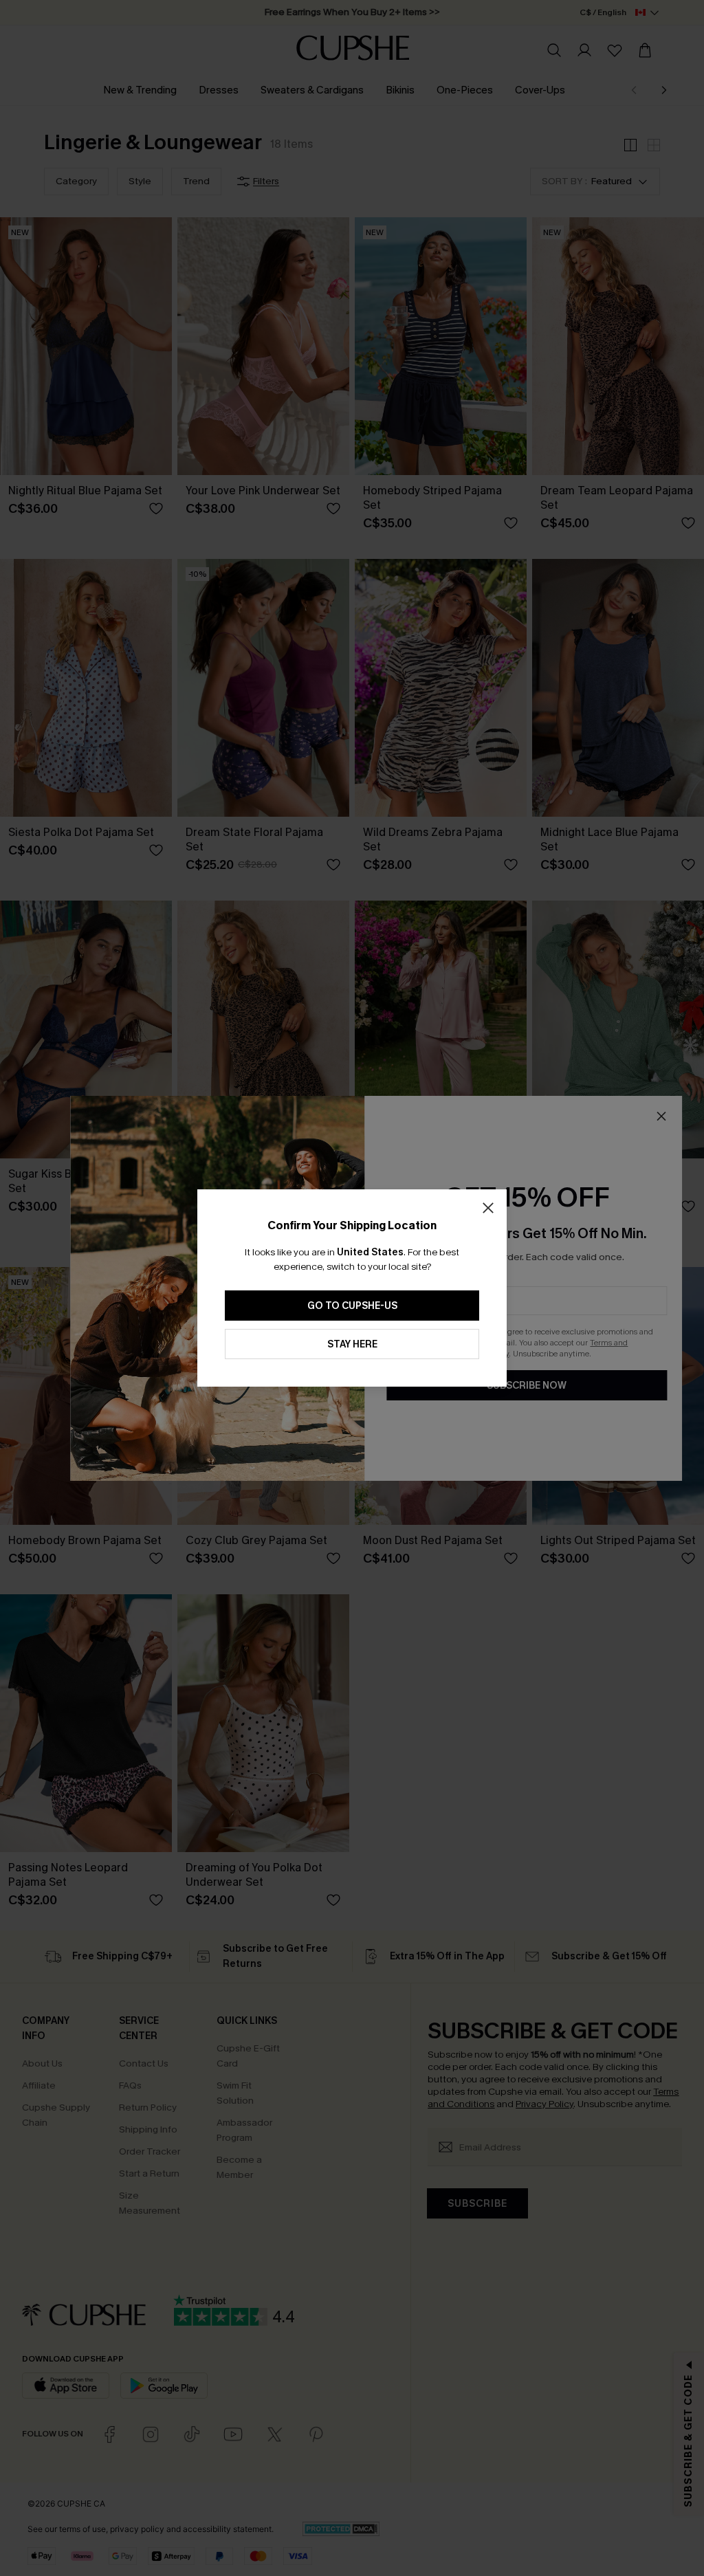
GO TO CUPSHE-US (352, 1306)
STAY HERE (352, 1344)
